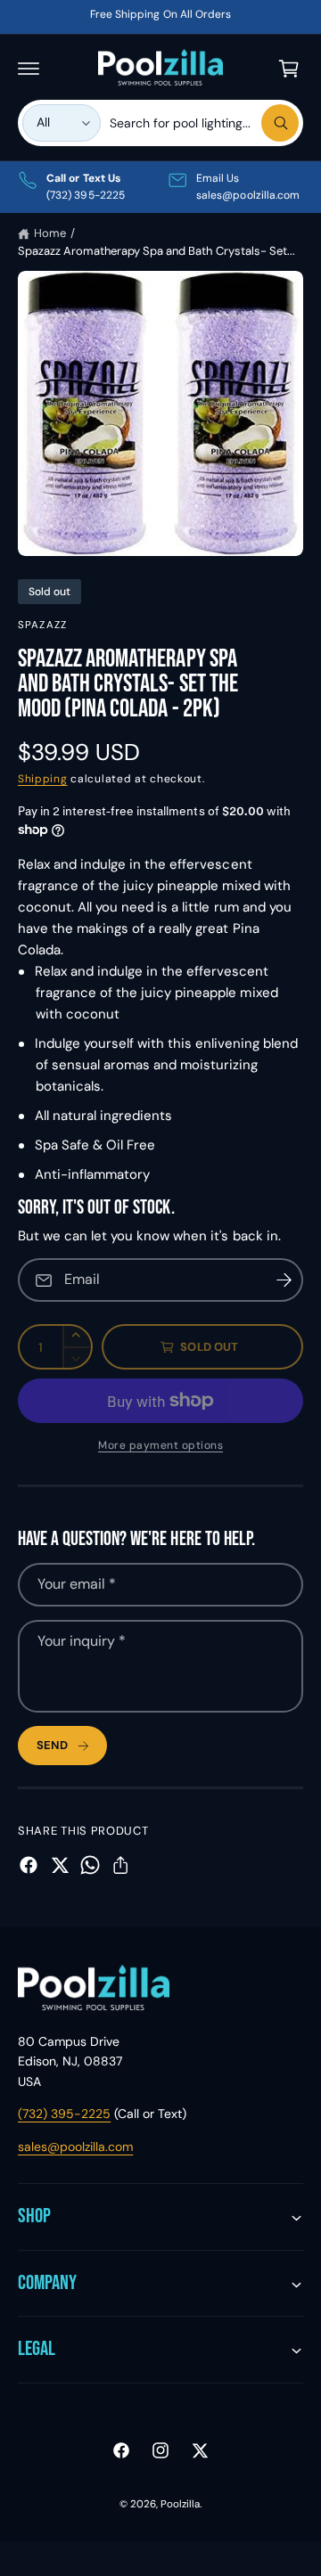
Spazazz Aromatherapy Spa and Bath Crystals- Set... (156, 251)
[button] (29, 69)
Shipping (43, 779)
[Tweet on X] (60, 1865)
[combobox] (204, 123)
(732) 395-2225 (64, 2114)
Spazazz (42, 625)
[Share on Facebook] (29, 1865)
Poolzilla (180, 2504)
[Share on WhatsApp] (90, 1865)
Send (52, 1745)
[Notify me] (284, 1280)
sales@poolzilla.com (75, 2147)
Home (50, 233)
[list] (160, 187)
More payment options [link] (160, 1445)
